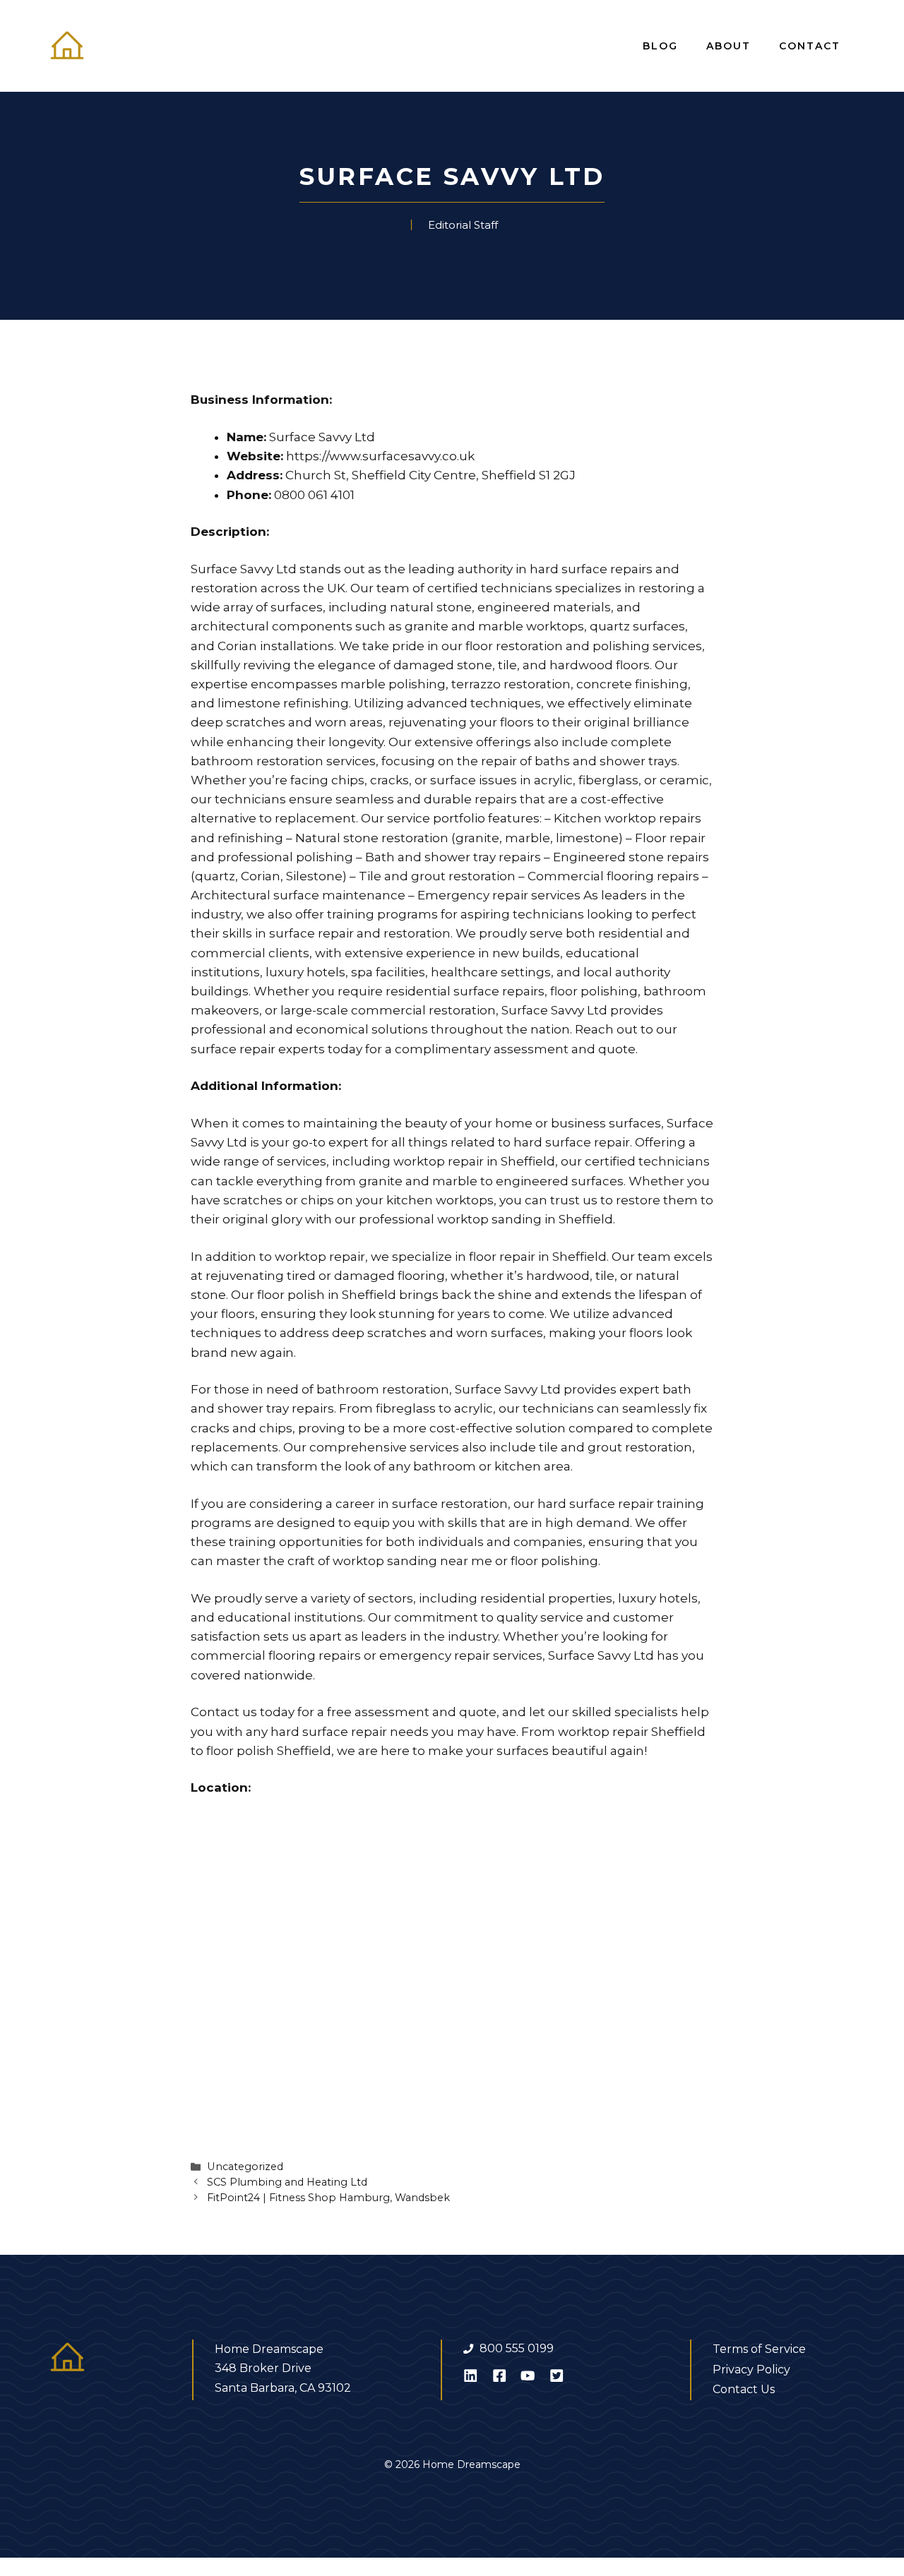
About (728, 46)
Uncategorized (245, 2167)
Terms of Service (759, 2349)
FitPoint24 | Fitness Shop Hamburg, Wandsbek (328, 2198)
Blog (660, 46)
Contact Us (744, 2389)
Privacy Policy (751, 2370)
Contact (810, 46)
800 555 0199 (517, 2348)
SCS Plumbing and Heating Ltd (287, 2182)
